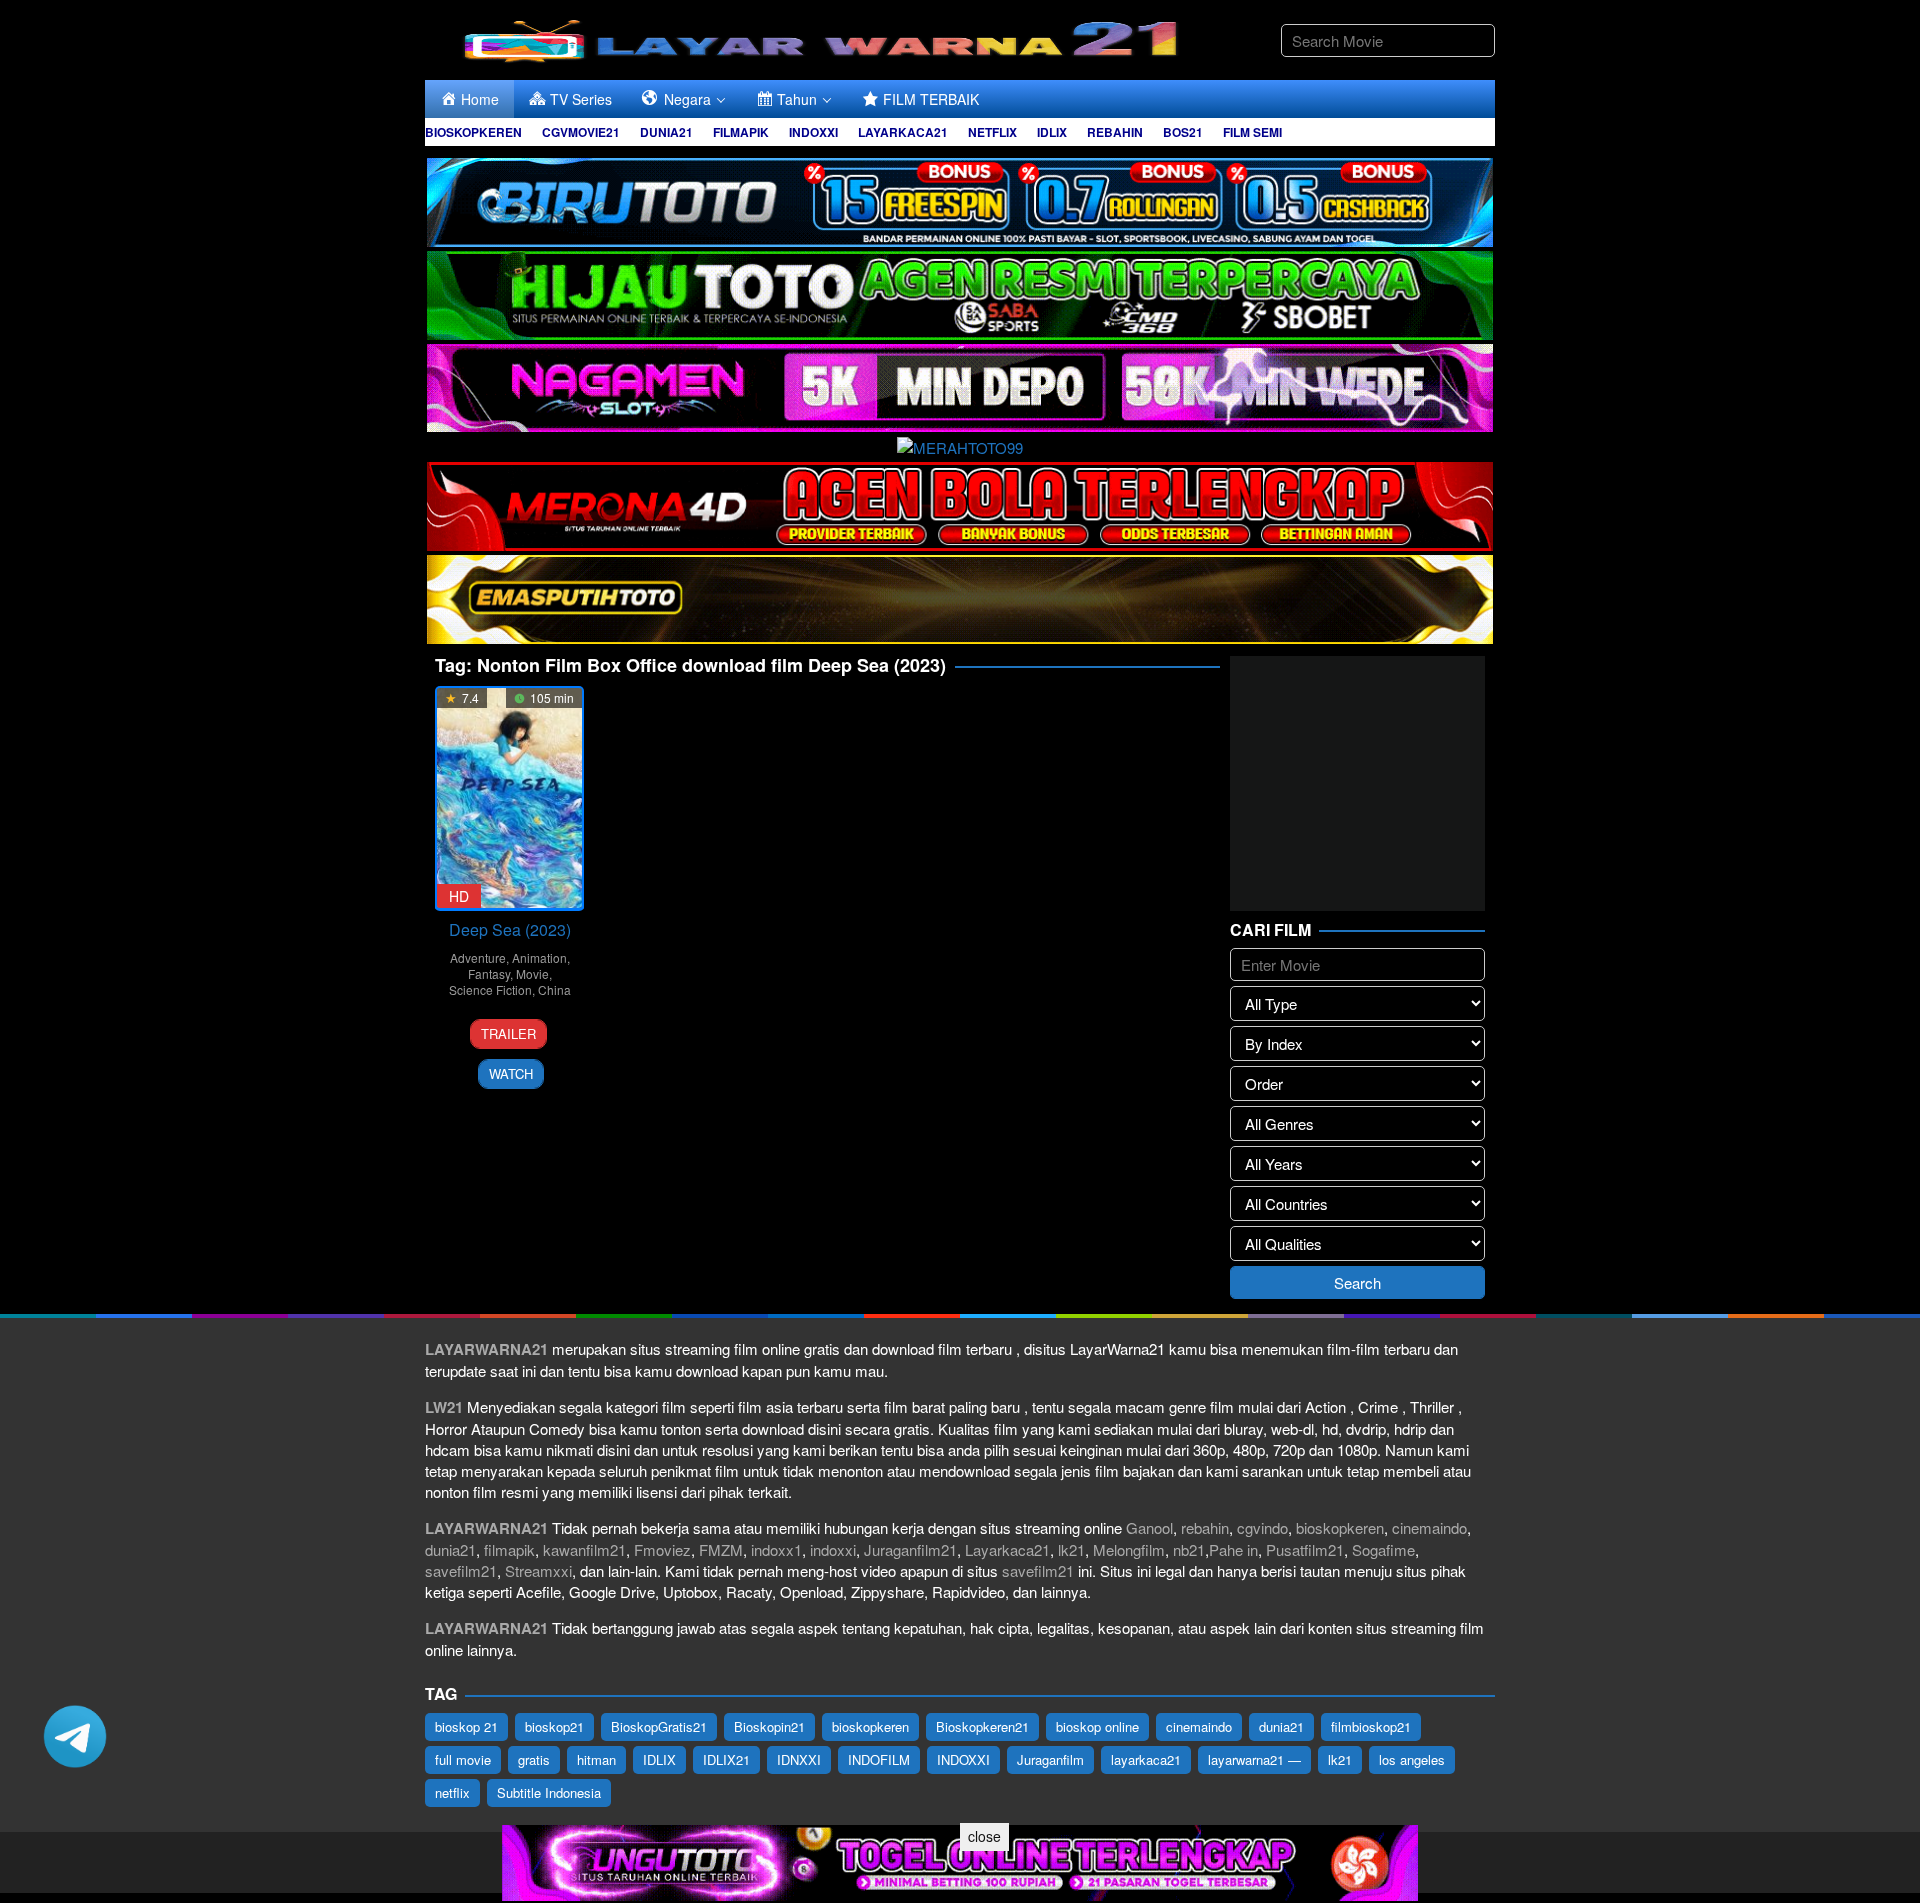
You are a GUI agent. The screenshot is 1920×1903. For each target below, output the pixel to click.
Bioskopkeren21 (982, 1726)
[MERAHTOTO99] (960, 444)
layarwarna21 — (1254, 1759)
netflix (452, 1792)
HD (459, 896)
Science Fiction (490, 989)
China (554, 989)
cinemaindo (1429, 1527)
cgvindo (1262, 1527)
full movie (463, 1759)
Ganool (1149, 1527)
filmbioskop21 (1371, 1726)
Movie (532, 973)
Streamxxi (538, 1570)
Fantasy (489, 973)
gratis (534, 1759)
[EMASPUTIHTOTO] (960, 596)
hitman (596, 1759)
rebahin (1205, 1527)
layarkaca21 (1146, 1759)
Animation (539, 957)
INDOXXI (963, 1759)
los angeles (1412, 1759)
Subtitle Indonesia (549, 1792)
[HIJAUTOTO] (960, 292)
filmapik (509, 1549)
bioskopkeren (1340, 1527)
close (984, 1836)
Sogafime (1383, 1549)
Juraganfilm (1050, 1759)
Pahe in (1233, 1549)
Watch (511, 1073)
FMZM (721, 1549)
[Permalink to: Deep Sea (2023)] (509, 798)
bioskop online (1097, 1726)
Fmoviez (662, 1549)
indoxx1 (776, 1549)
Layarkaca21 (1007, 1549)
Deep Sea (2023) (510, 929)
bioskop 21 (466, 1726)
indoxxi (833, 1549)
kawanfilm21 (584, 1549)
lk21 (1071, 1549)
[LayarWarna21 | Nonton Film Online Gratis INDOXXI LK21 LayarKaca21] (825, 37)
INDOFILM (879, 1759)
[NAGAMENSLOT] (960, 385)
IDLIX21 (726, 1759)
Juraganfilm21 (910, 1549)
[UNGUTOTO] (960, 1860)
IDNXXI (799, 1759)
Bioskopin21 (769, 1726)
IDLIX (659, 1759)
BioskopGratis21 (659, 1726)
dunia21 (450, 1549)
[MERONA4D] (960, 503)
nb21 (1189, 1549)
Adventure (478, 957)
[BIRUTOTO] (960, 199)
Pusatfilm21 (1305, 1549)
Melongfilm (1129, 1549)
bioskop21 (554, 1726)
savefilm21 (461, 1570)
